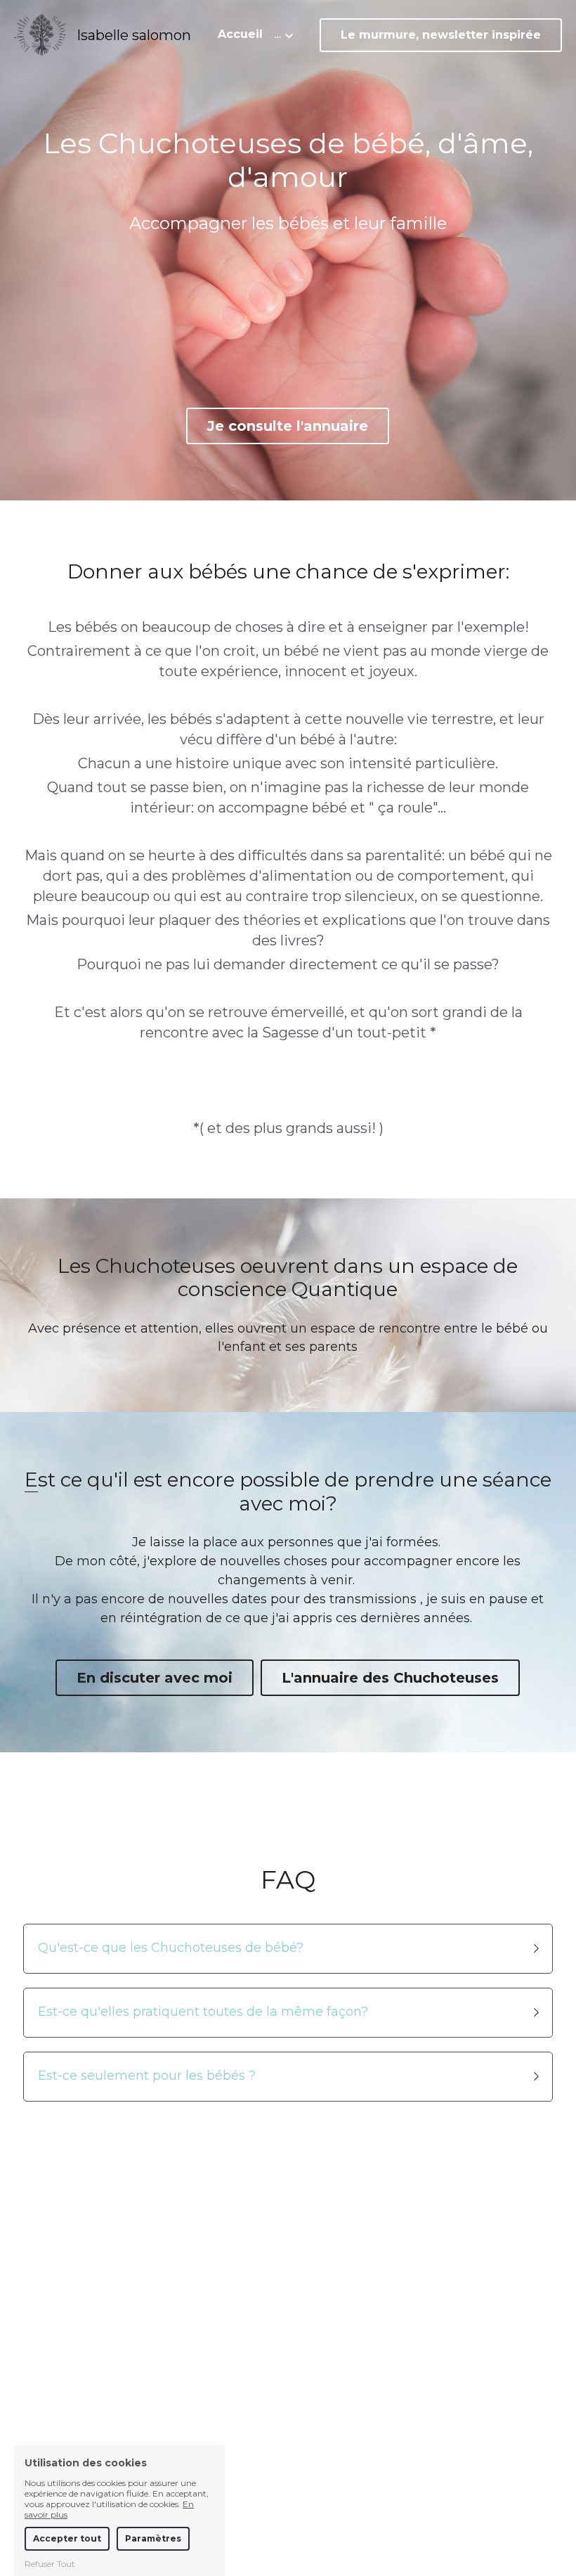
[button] (288, 1949)
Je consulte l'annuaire (288, 426)
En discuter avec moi (155, 1678)
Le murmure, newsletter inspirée (441, 35)
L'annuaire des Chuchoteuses (390, 1678)
